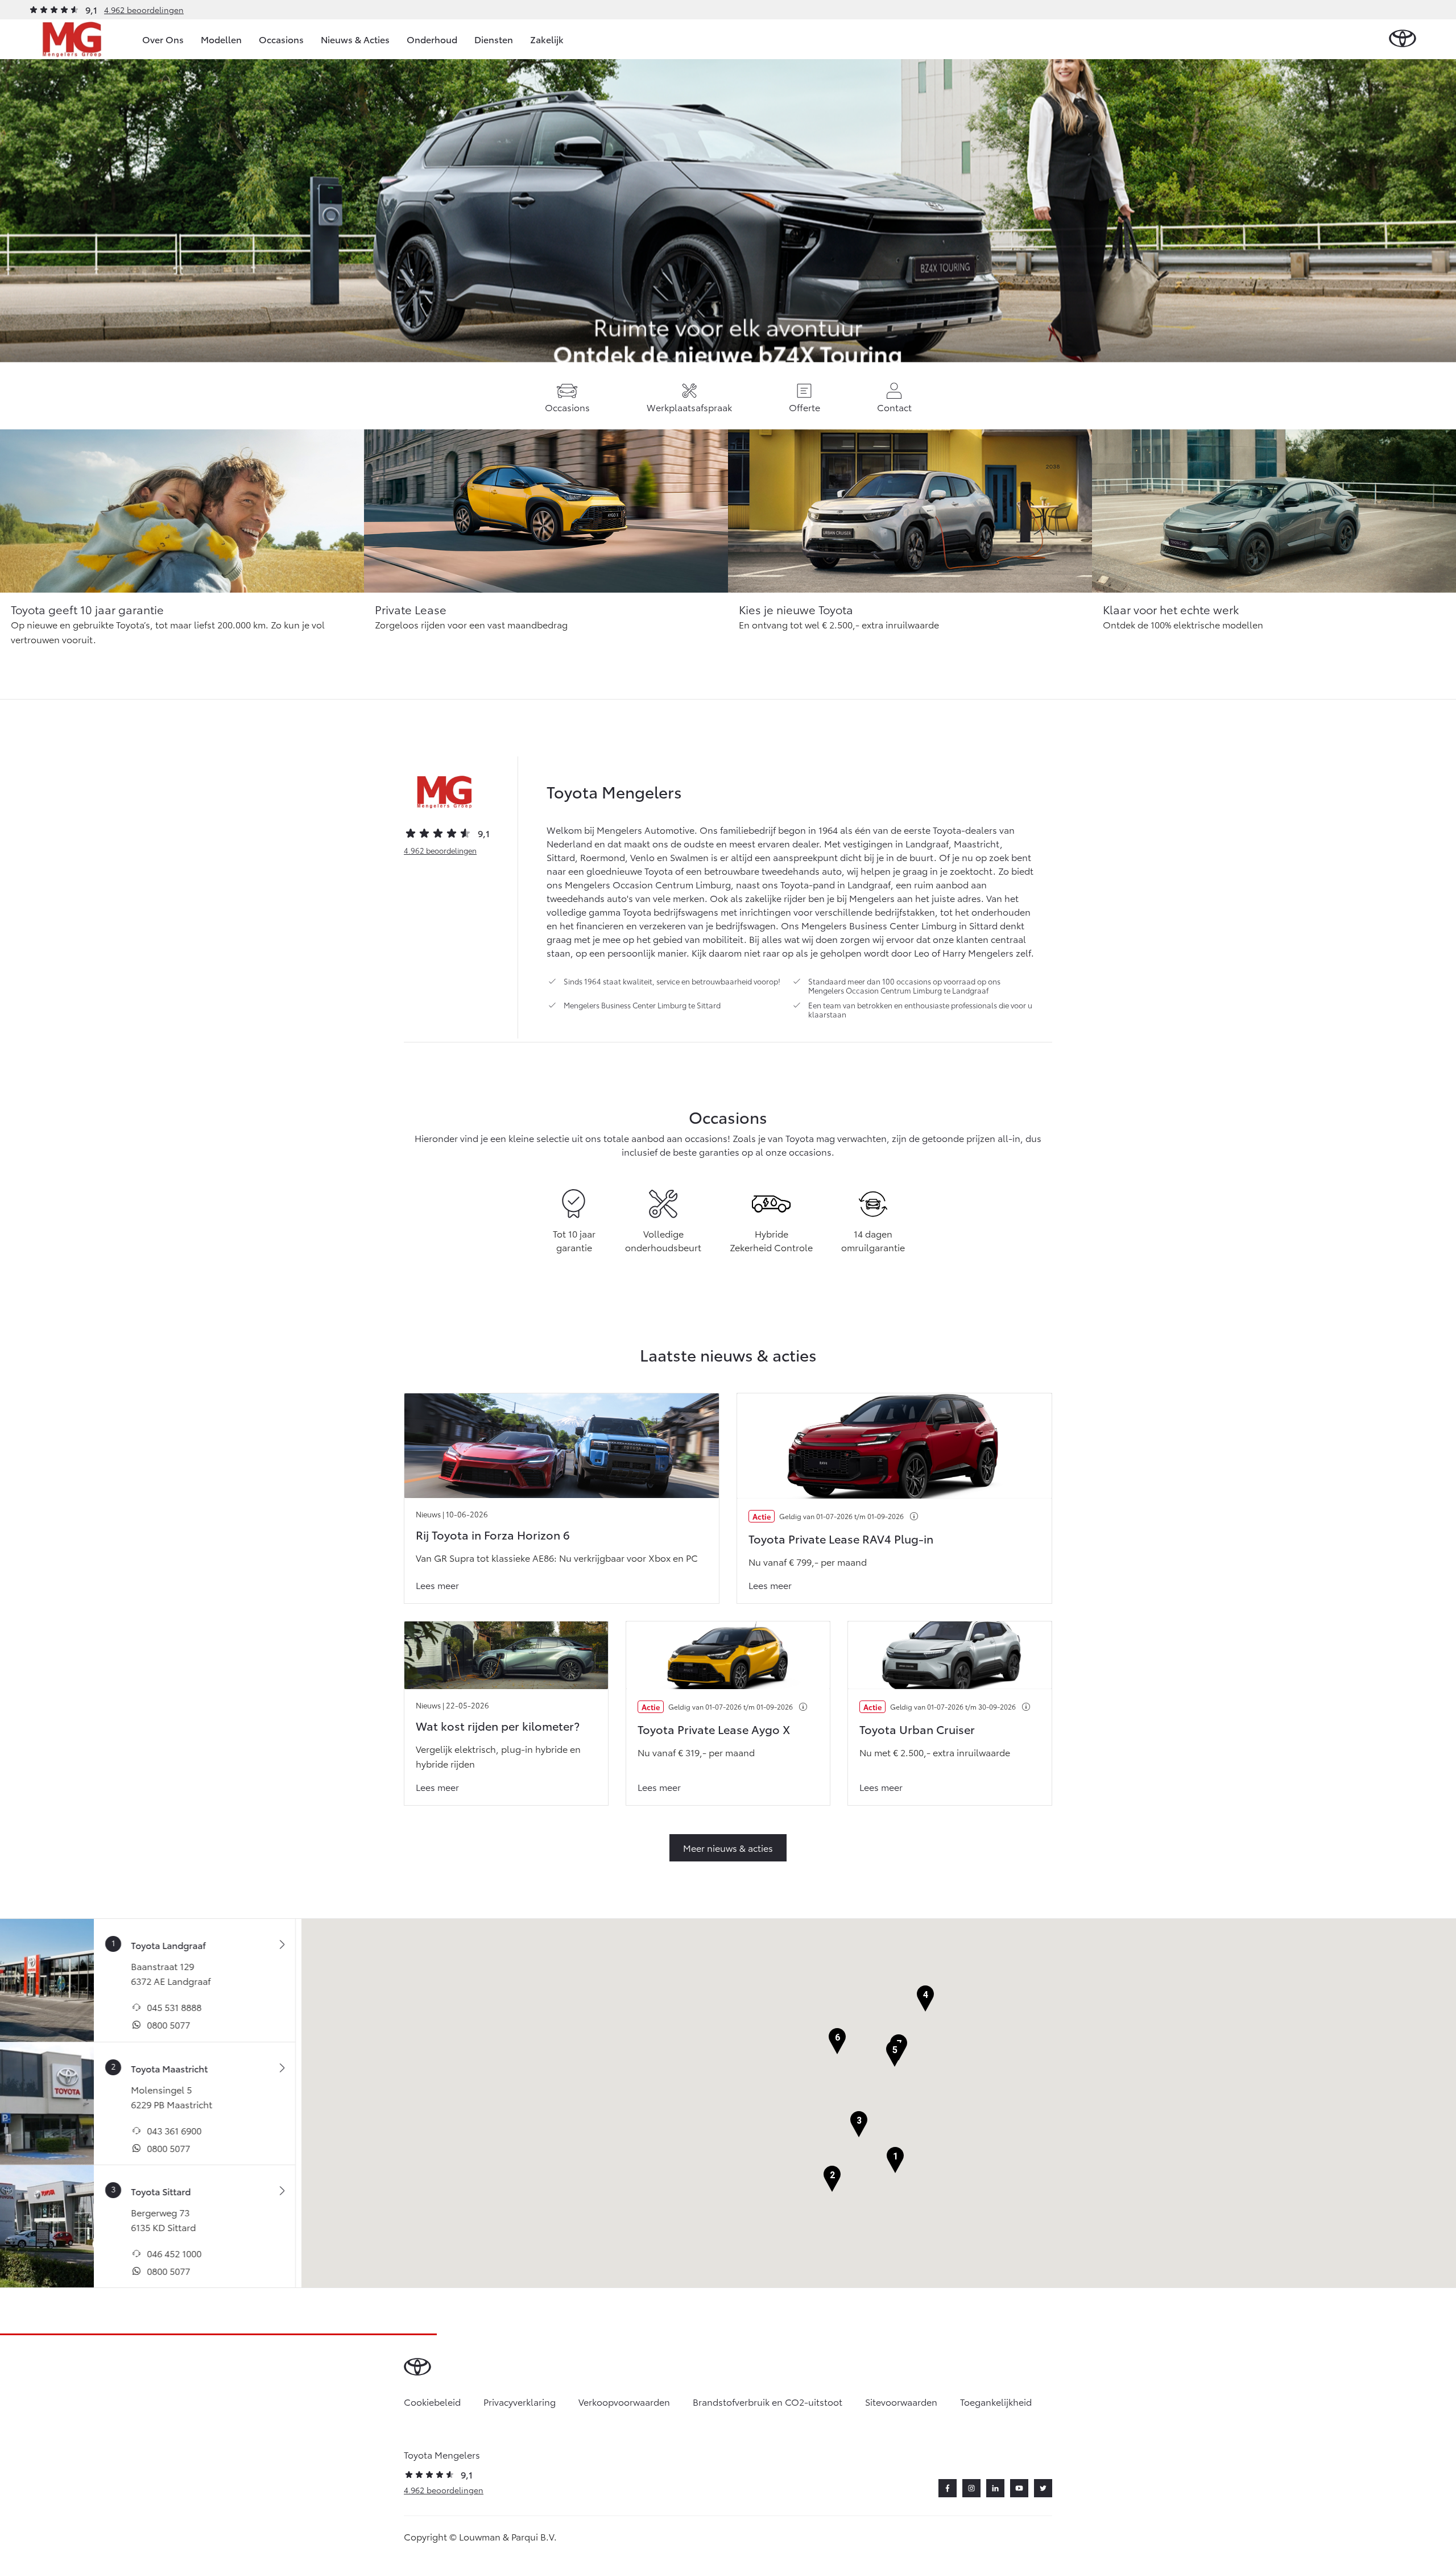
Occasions (281, 39)
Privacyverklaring (520, 2401)
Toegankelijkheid (996, 2401)
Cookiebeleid (432, 2401)
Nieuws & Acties (355, 39)
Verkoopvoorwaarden (624, 2401)
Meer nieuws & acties (728, 1848)
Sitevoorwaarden (901, 2401)
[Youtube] (1019, 2488)
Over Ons (163, 39)
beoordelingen (440, 850)
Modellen (221, 39)
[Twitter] (1043, 2488)
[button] (895, 2160)
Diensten (494, 39)
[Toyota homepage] (1403, 39)
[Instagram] (971, 2488)
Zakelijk (547, 39)
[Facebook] (948, 2488)
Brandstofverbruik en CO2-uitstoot (768, 2401)
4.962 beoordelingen (144, 10)
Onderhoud (432, 39)
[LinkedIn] (995, 2488)
